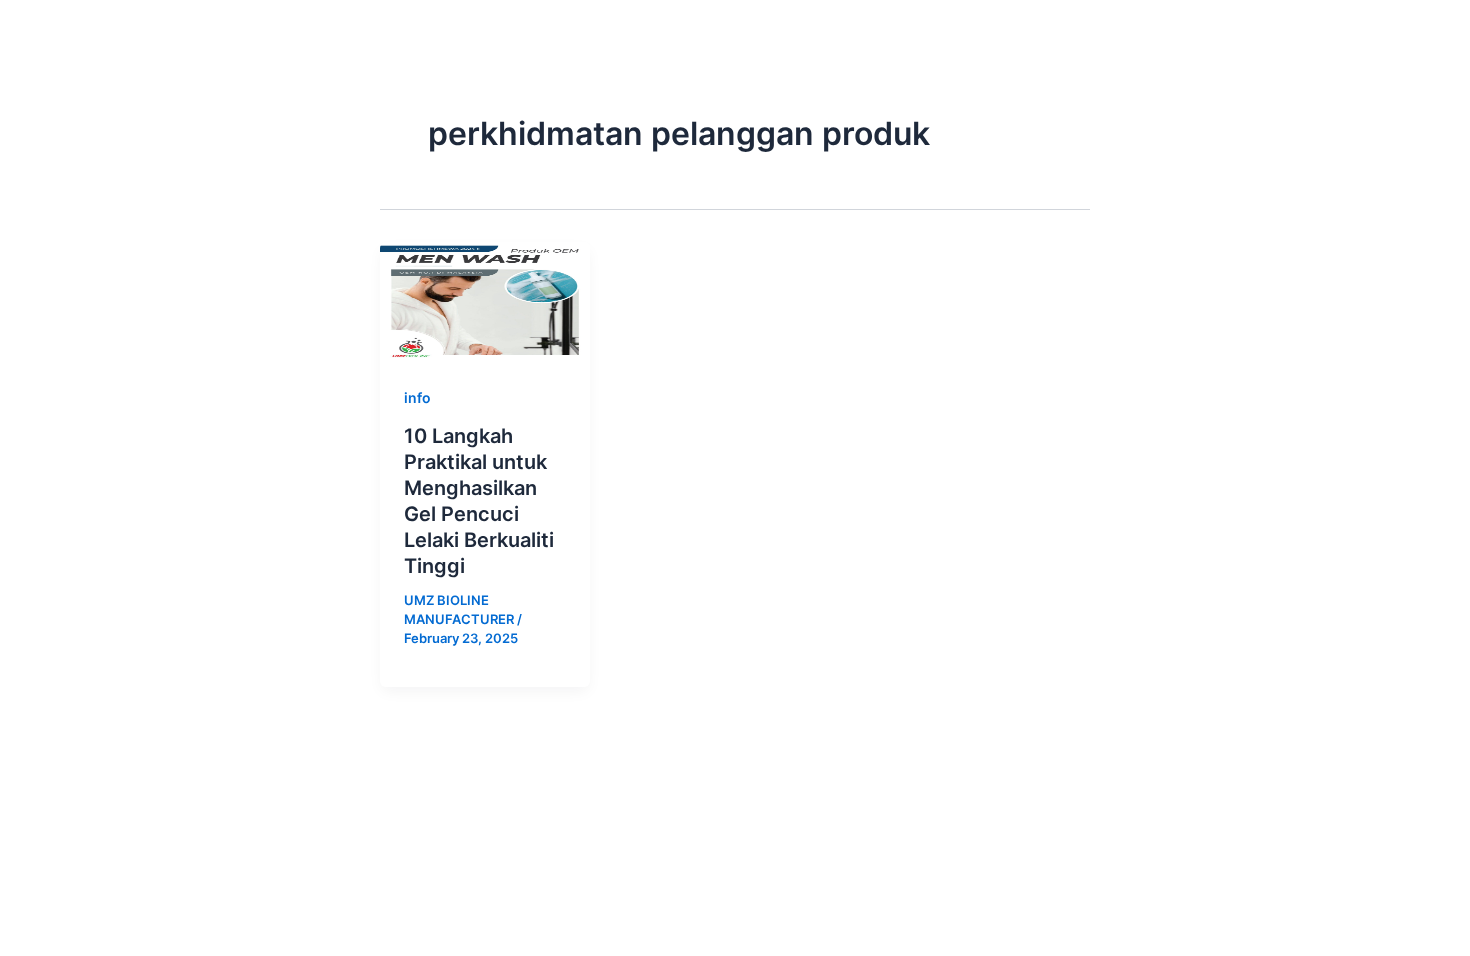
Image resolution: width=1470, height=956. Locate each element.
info (417, 397)
